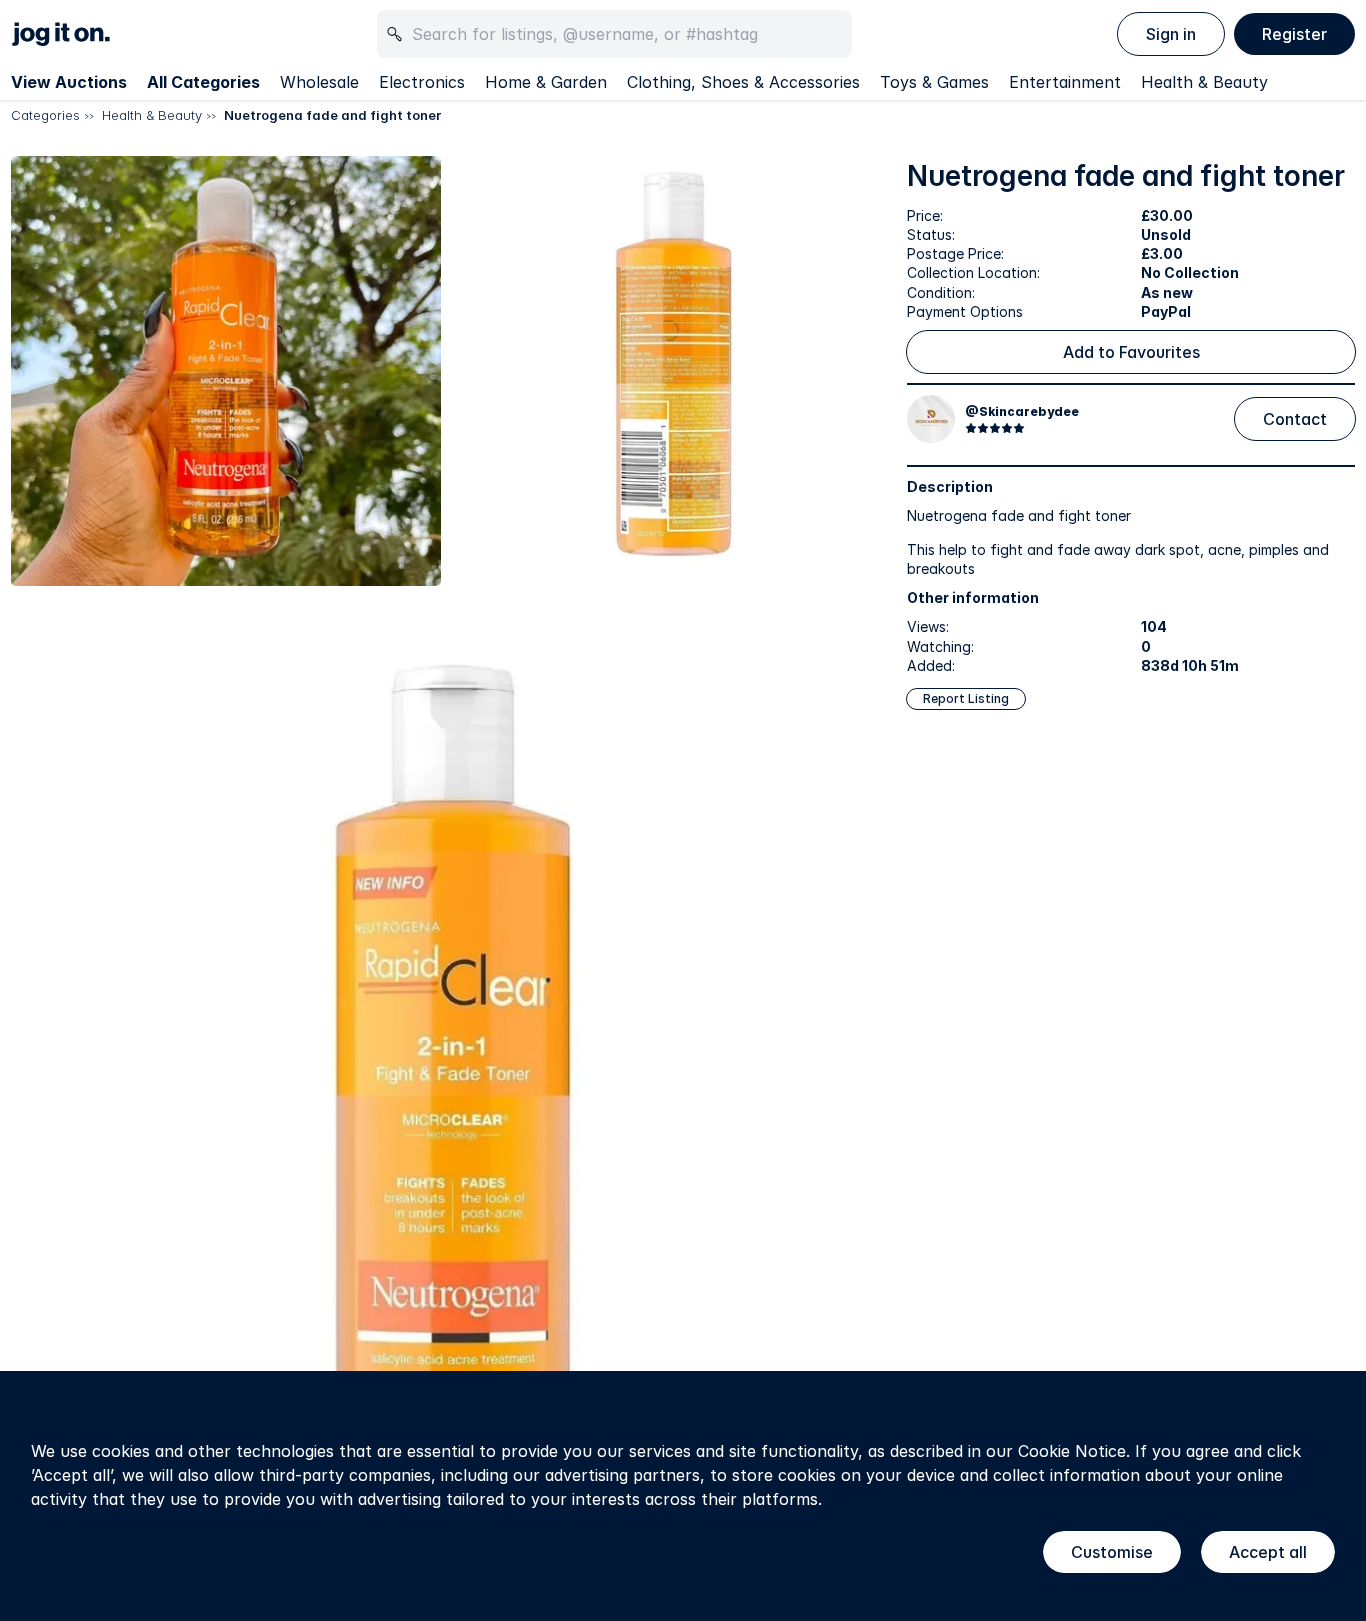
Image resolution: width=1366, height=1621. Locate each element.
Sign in (1171, 34)
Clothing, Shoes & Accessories (743, 82)
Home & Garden (546, 82)
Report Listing (966, 698)
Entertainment (1065, 82)
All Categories (203, 82)
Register (1294, 34)
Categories (45, 115)
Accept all (1268, 1552)
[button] (226, 371)
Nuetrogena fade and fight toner (332, 115)
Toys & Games (934, 82)
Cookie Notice (1072, 1451)
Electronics (422, 82)
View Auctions (69, 82)
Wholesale (319, 82)
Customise (1112, 1552)
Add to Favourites (1131, 352)
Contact (1295, 419)
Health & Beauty (1204, 82)
